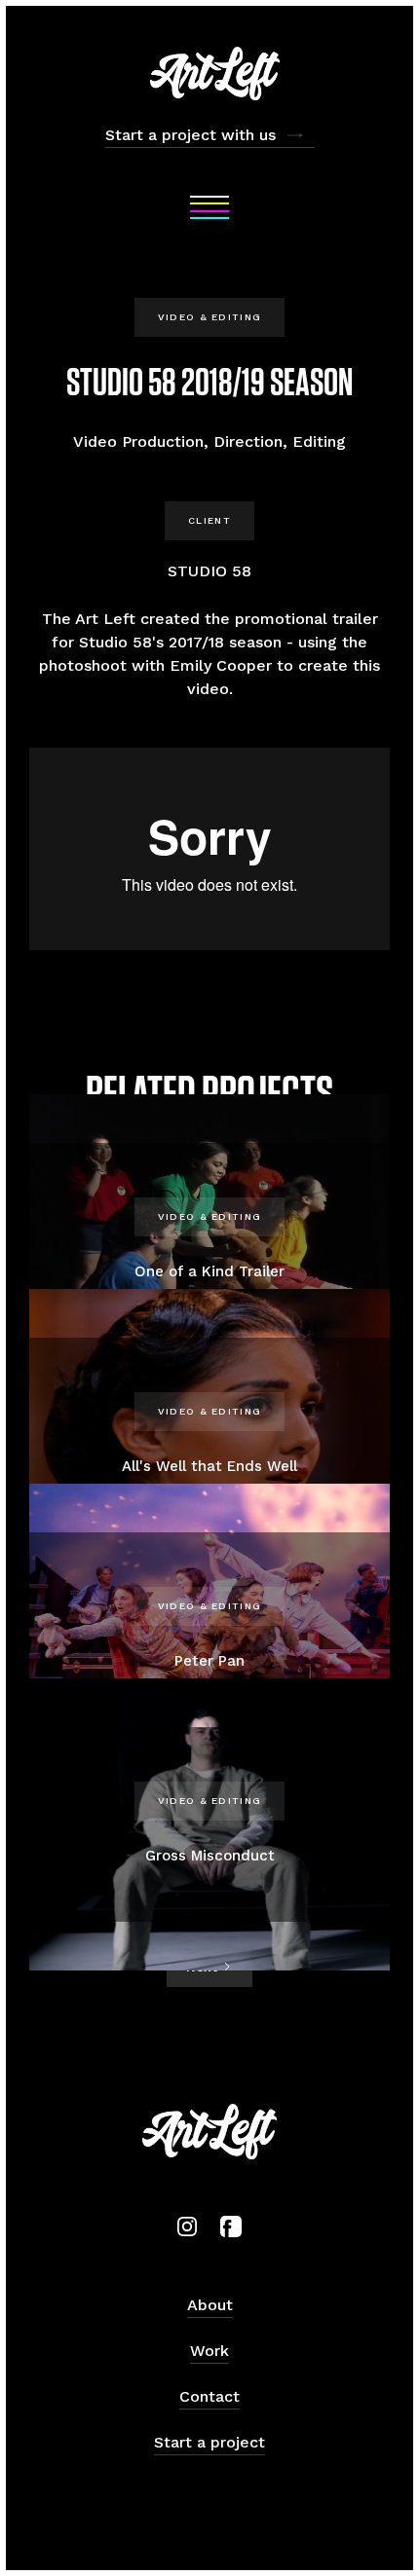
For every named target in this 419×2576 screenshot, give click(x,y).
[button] (209, 207)
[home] (210, 74)
